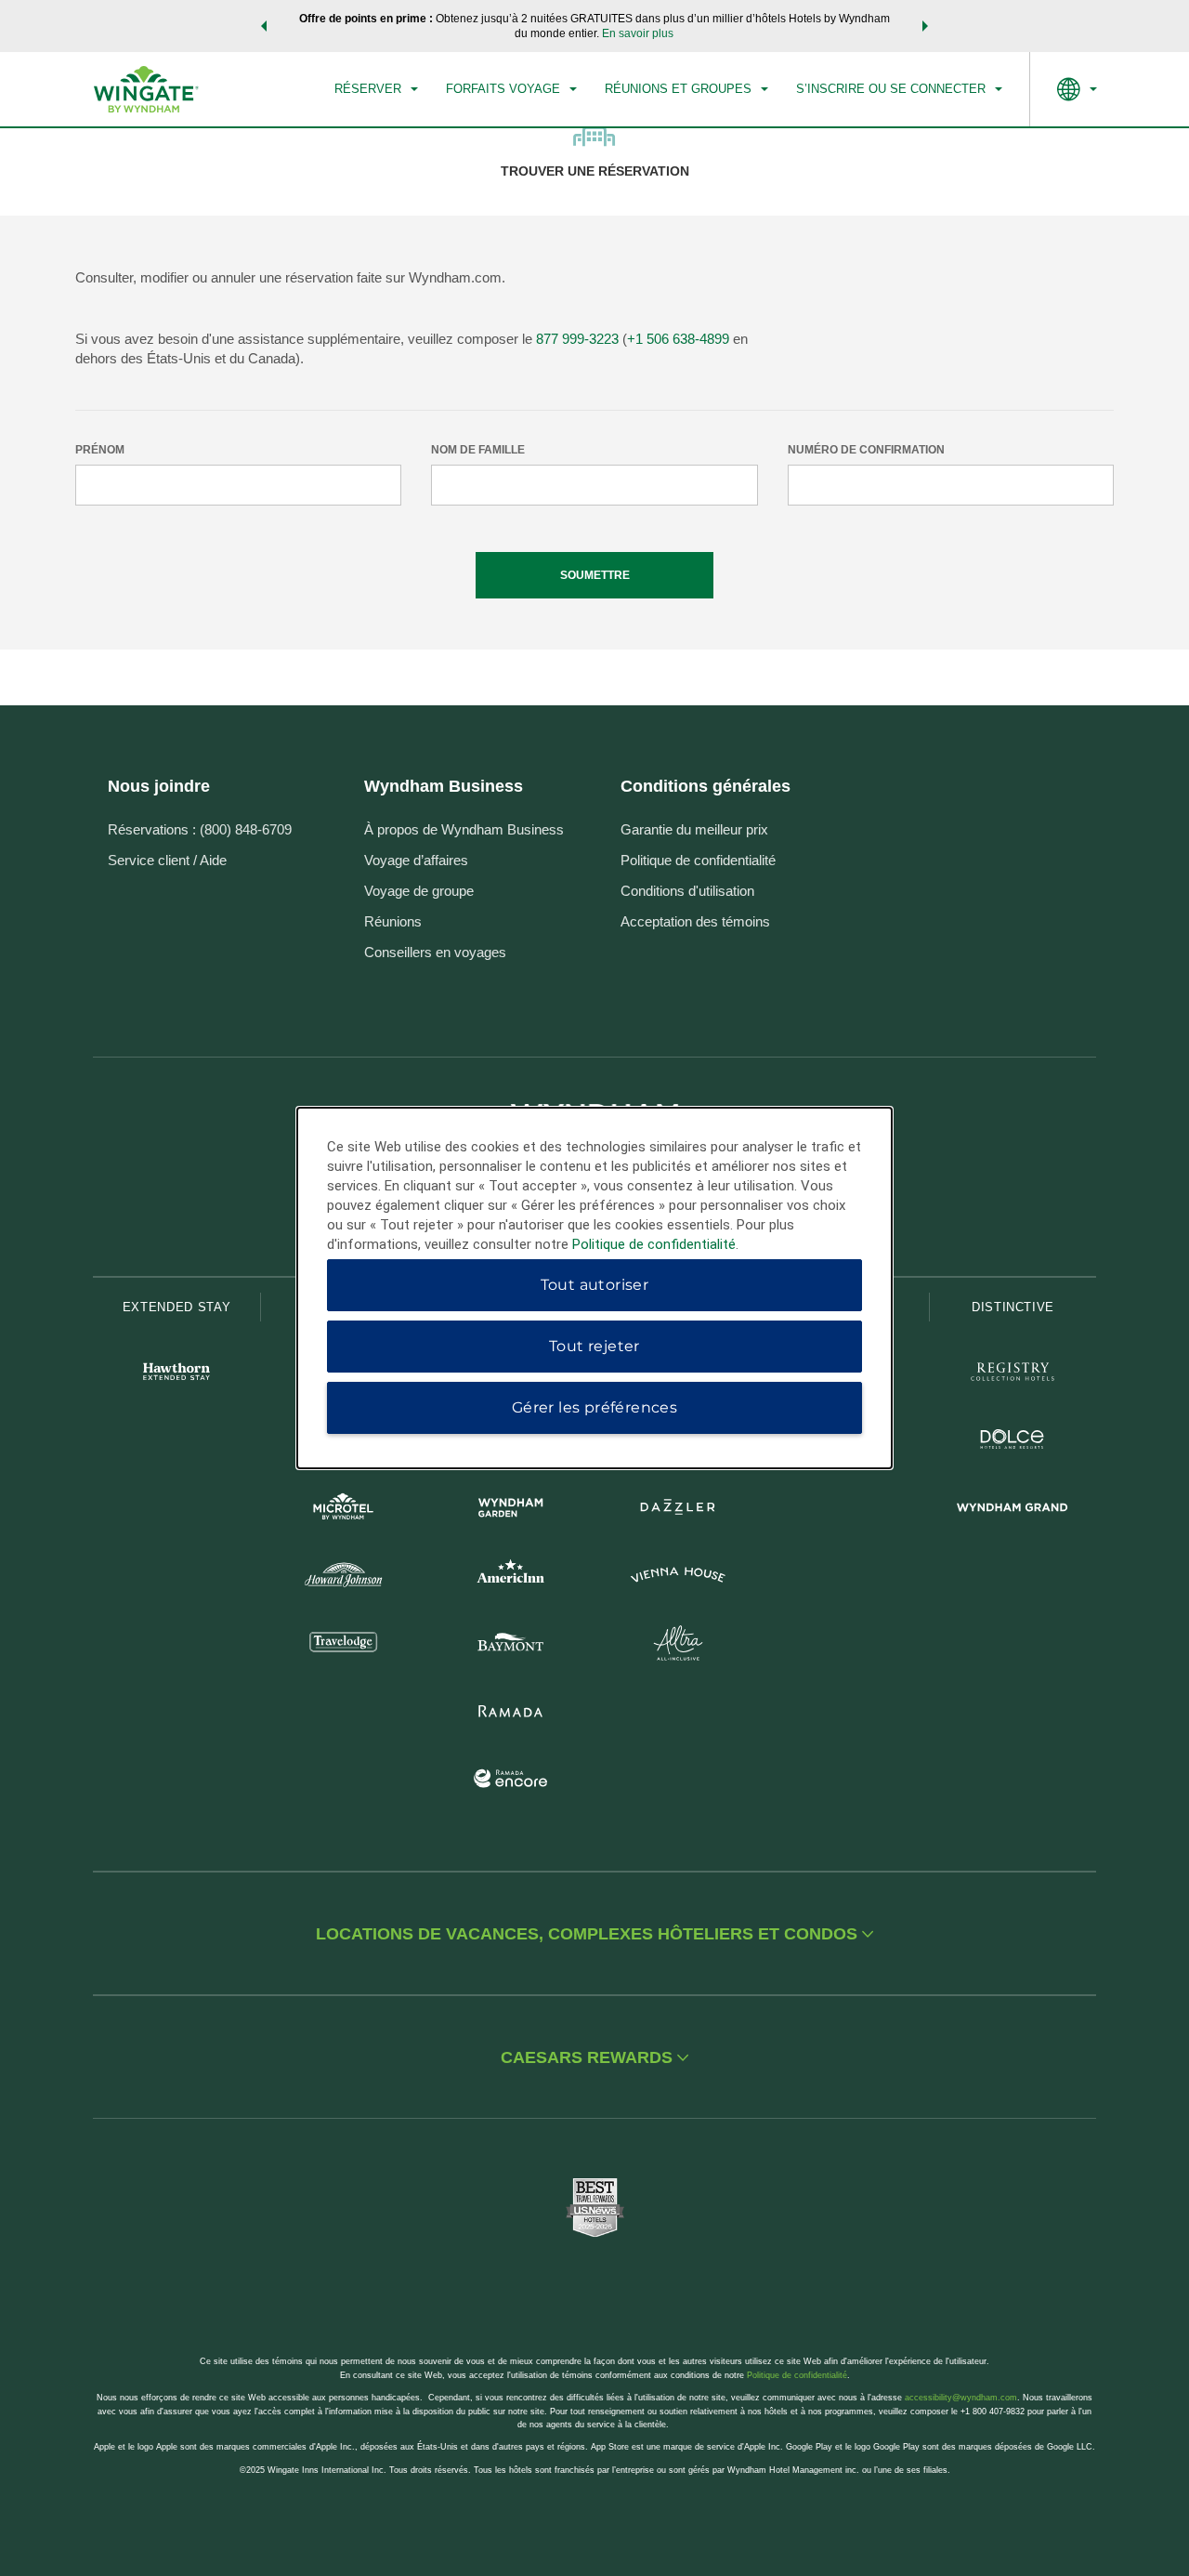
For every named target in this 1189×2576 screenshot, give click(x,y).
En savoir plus (638, 33)
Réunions (393, 921)
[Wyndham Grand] (1013, 1510)
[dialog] (594, 1288)
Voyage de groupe (419, 891)
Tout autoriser (595, 1285)
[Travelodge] (344, 1645)
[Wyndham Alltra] (678, 1645)
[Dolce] (1013, 1442)
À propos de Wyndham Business (464, 829)
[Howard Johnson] (344, 1577)
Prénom (100, 450)
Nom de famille (478, 450)
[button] (264, 26)
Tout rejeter (594, 1346)
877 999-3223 (577, 339)
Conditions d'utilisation (687, 891)
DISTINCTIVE (1013, 1307)
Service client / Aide (167, 860)
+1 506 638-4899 (678, 339)
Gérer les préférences (594, 1407)
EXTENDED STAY (176, 1307)
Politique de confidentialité (698, 860)
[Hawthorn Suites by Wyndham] (176, 1374)
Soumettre (595, 575)
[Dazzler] (678, 1510)
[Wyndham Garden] (511, 1510)
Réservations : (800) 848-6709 (200, 829)
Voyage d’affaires (416, 860)
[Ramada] (511, 1713)
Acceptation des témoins (695, 921)
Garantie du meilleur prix (694, 829)
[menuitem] (376, 89)
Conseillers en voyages (435, 952)
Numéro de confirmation (866, 450)
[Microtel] (344, 1510)
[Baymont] (511, 1645)
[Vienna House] (678, 1577)
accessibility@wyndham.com (961, 2398)
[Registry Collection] (1013, 1374)
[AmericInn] (511, 1577)
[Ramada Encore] (511, 1781)
